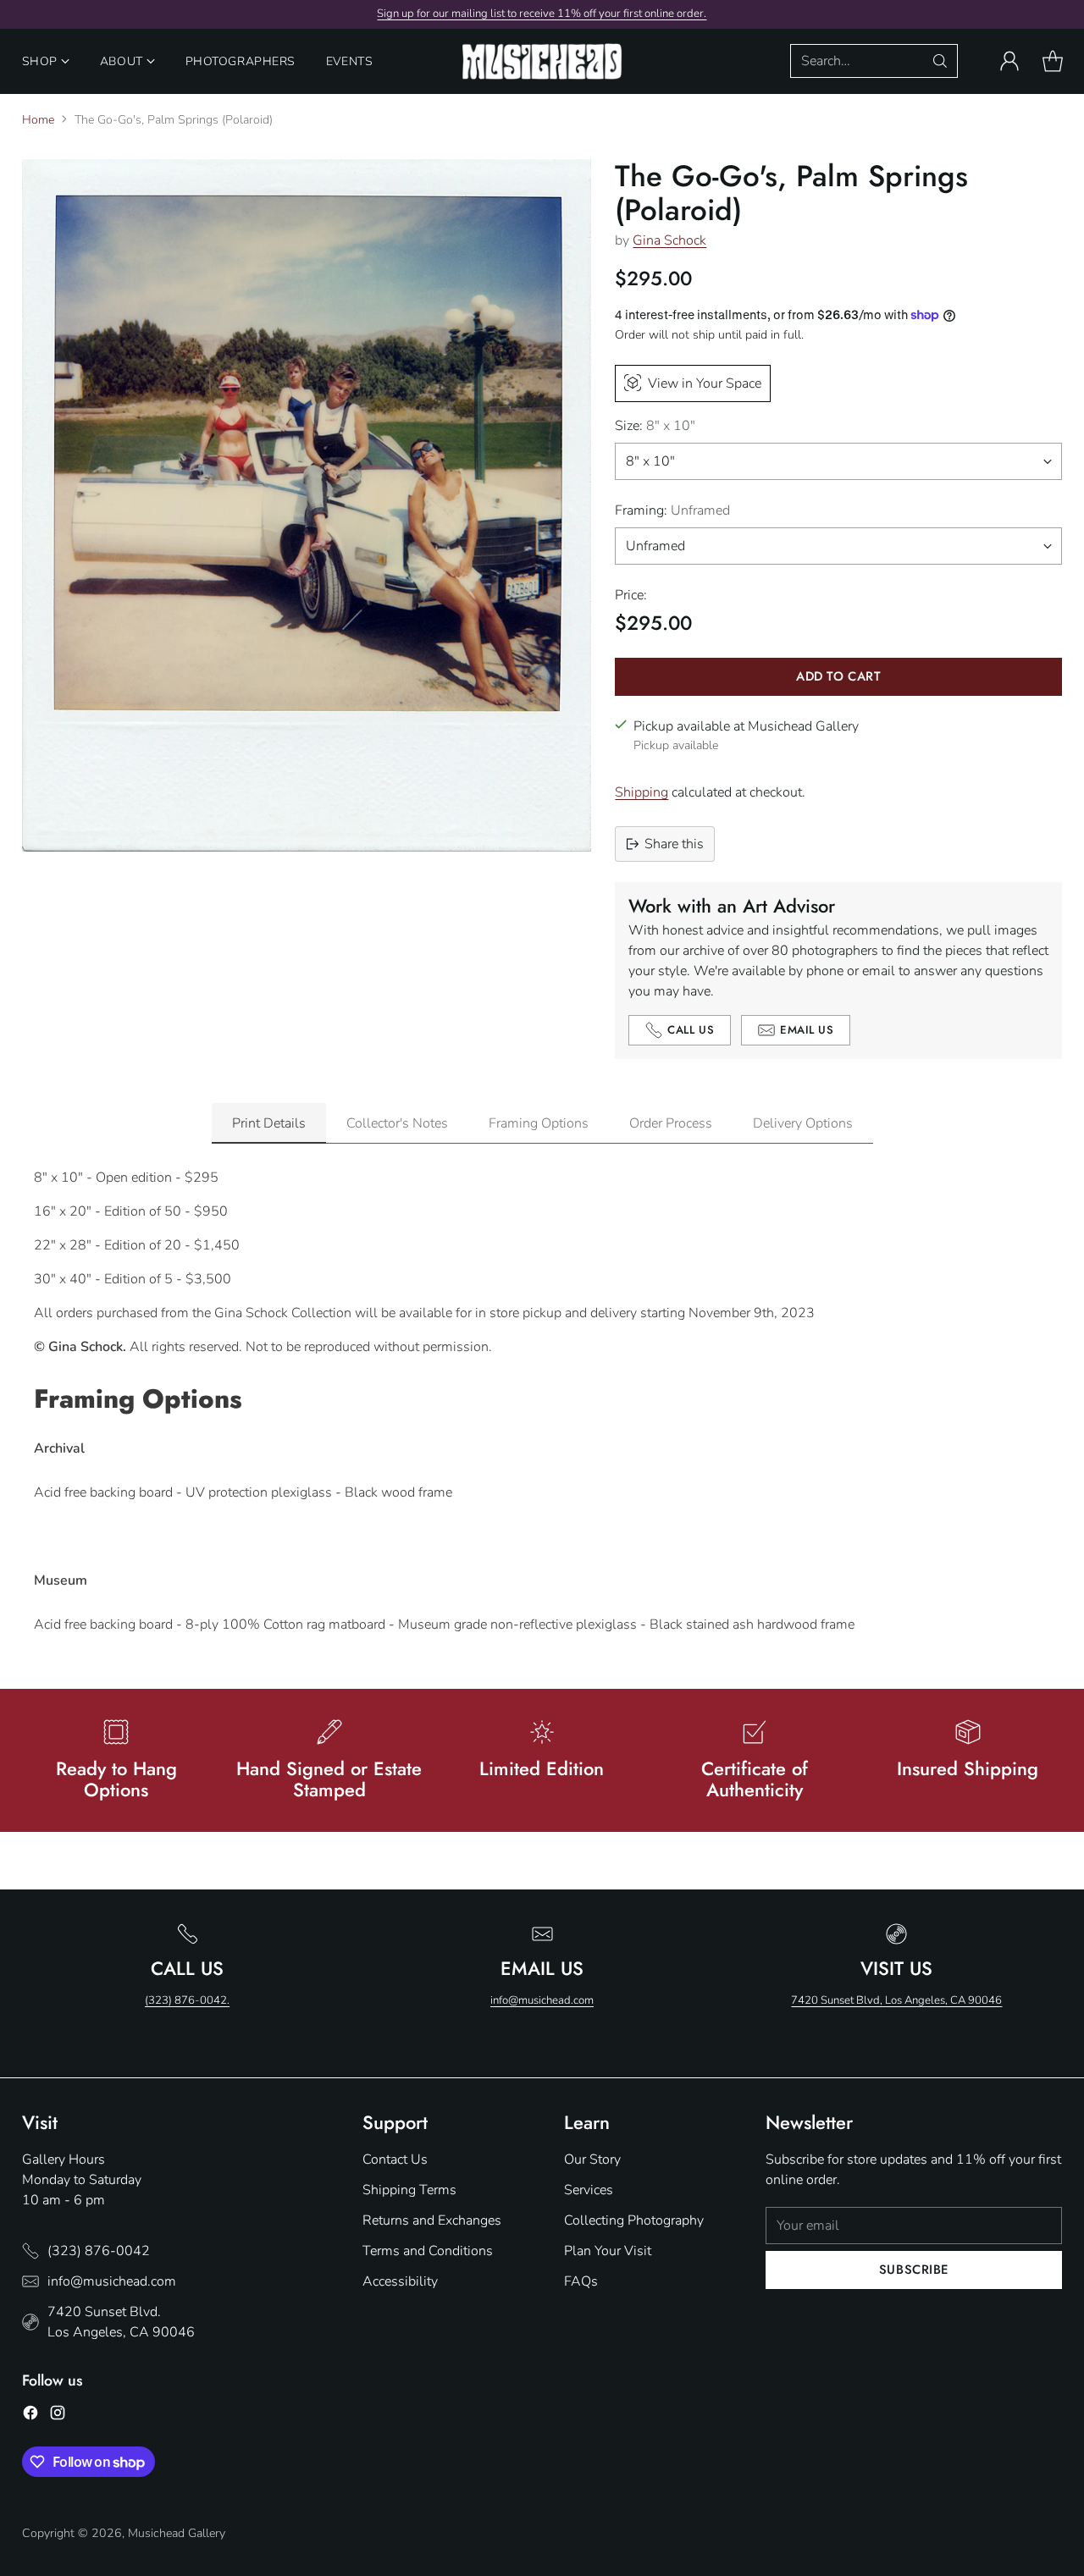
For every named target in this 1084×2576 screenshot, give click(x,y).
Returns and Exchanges (432, 2220)
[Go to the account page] (1009, 61)
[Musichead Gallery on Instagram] (58, 2416)
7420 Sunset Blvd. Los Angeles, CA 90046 (121, 2322)
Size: (655, 426)
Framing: (672, 510)
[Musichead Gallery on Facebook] (30, 2416)
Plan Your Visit (608, 2251)
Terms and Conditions (428, 2251)
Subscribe (914, 2270)
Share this (674, 844)
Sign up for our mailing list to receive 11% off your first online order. (542, 14)
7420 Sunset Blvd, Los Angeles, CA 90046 (896, 2000)
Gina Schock (669, 240)
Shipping (642, 792)
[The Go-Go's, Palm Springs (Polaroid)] (307, 505)
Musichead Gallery (177, 2533)
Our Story (592, 2160)
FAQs (581, 2281)
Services (589, 2190)
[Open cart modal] (1053, 61)
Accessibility (400, 2281)
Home (38, 120)
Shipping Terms (409, 2190)
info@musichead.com (542, 2000)
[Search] (940, 61)
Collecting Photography (634, 2220)
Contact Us (395, 2160)
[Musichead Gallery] (542, 61)
